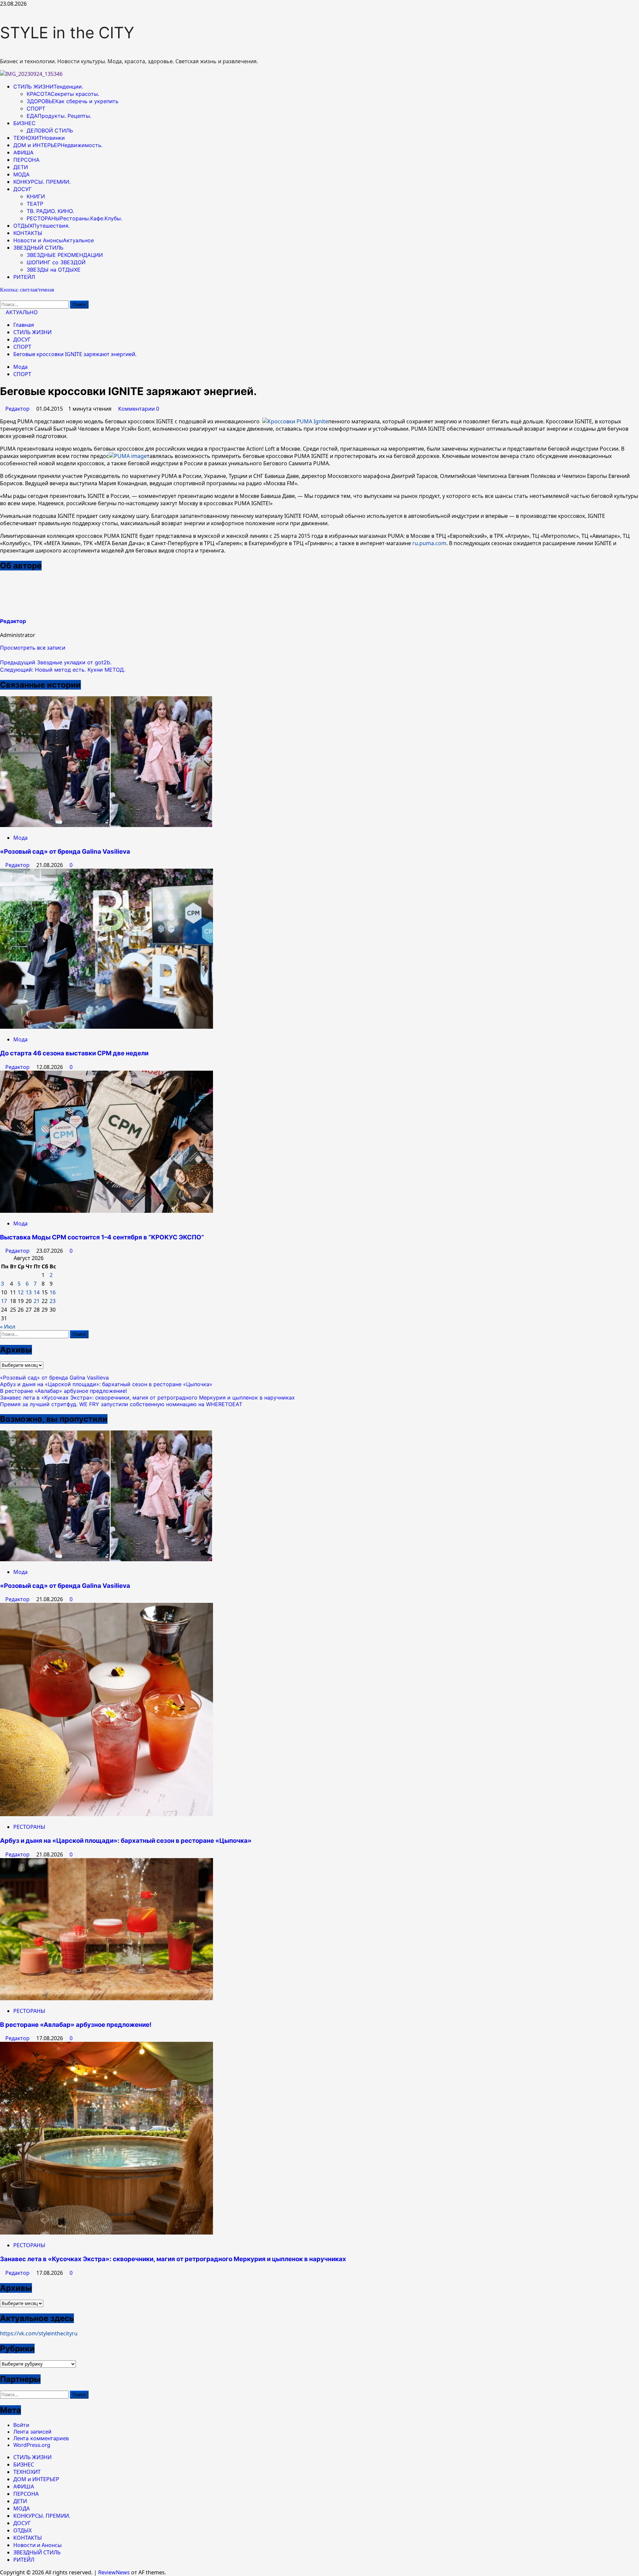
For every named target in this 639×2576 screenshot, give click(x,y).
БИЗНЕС (24, 123)
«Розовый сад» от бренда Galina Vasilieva (65, 852)
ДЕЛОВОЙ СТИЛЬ (50, 130)
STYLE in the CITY (67, 32)
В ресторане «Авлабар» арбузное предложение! (63, 1391)
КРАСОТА (63, 94)
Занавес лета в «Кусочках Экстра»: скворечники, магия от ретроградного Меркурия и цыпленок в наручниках (147, 1397)
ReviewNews (114, 2572)
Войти (21, 2425)
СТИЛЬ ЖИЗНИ (48, 87)
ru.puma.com (429, 543)
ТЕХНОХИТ (39, 138)
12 (21, 1292)
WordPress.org (32, 2445)
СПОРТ (36, 108)
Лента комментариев (41, 2438)
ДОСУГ (22, 189)
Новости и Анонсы (54, 240)
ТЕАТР (35, 204)
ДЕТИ (21, 167)
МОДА (21, 174)
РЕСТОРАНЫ (74, 218)
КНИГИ (36, 196)
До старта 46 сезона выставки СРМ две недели (74, 1053)
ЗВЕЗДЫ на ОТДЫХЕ (54, 270)
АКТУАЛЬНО (21, 312)
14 (37, 1292)
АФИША (23, 152)
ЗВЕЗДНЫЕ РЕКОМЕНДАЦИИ (65, 255)
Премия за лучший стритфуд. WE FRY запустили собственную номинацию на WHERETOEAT (121, 1404)
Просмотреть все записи (33, 648)
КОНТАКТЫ (28, 233)
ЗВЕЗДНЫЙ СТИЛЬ (38, 248)
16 (53, 1292)
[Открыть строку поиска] (2, 297)
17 (4, 1301)
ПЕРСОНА (26, 160)
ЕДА (59, 116)
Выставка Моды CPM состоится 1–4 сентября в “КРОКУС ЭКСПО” (102, 1237)
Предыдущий (56, 662)
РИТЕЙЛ (24, 277)
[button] (2, 655)
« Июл (8, 1327)
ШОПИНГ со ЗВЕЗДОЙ (56, 262)
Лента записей (32, 2432)
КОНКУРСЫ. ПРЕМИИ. (42, 182)
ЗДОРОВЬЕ (73, 101)
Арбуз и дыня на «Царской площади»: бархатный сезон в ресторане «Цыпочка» (106, 1384)
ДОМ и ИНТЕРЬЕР (58, 145)
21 (37, 1301)
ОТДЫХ (41, 226)
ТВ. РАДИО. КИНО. (50, 211)
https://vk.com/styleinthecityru (39, 2333)
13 (29, 1292)
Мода (20, 367)
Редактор (18, 409)
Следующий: (63, 670)
